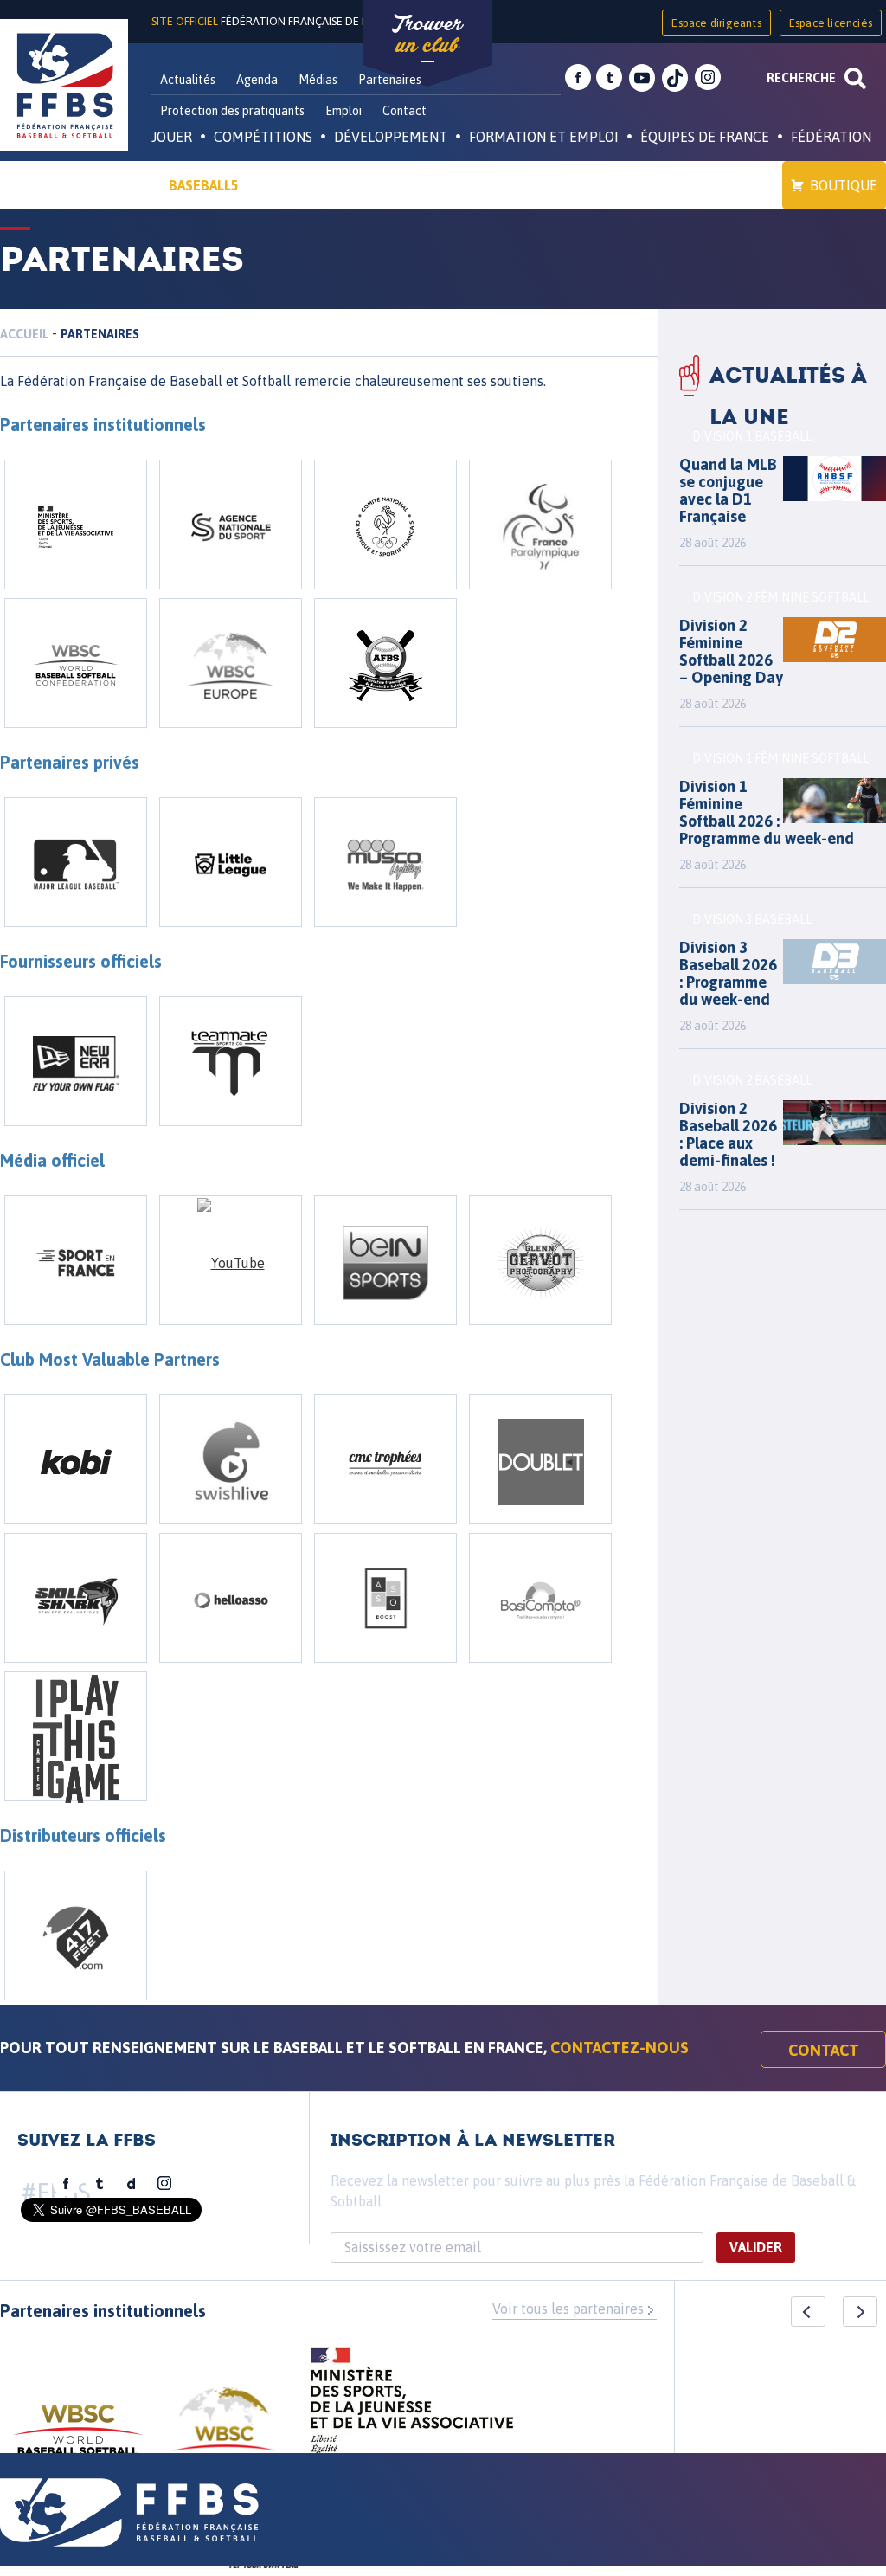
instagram (708, 78)
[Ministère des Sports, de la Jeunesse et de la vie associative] (76, 525)
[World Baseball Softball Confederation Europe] (231, 663)
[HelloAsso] (231, 1598)
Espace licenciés (831, 23)
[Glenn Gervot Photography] (540, 1260)
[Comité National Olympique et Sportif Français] (385, 525)
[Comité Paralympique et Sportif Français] (540, 525)
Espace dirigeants (716, 23)
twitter (609, 78)
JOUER (172, 137)
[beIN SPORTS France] (385, 1260)
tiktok (675, 78)
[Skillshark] (76, 1598)
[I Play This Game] (76, 1736)
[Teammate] (231, 1061)
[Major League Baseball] (76, 862)
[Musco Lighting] (385, 862)
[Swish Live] (231, 1459)
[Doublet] (540, 1459)
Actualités (188, 80)
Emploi (343, 111)
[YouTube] (231, 1260)
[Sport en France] (76, 1260)
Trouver (427, 35)
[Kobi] (76, 1459)
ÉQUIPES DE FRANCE (705, 137)
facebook (578, 78)
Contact (404, 111)
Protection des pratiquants (232, 111)
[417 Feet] (76, 1935)
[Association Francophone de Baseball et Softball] (385, 663)
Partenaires (390, 80)
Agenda (257, 80)
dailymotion (132, 2184)
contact (824, 2050)
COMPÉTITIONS (263, 137)
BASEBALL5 (204, 185)
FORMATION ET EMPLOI (544, 137)
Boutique (844, 185)
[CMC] (385, 1459)
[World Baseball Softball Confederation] (76, 663)
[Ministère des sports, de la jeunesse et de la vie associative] (412, 2406)
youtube (642, 78)
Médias (318, 80)
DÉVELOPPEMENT (391, 137)
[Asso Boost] (385, 1598)
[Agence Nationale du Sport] (231, 525)
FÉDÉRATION (831, 137)
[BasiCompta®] (540, 1598)
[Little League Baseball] (231, 862)
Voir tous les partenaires (568, 2309)
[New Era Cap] (76, 1061)
